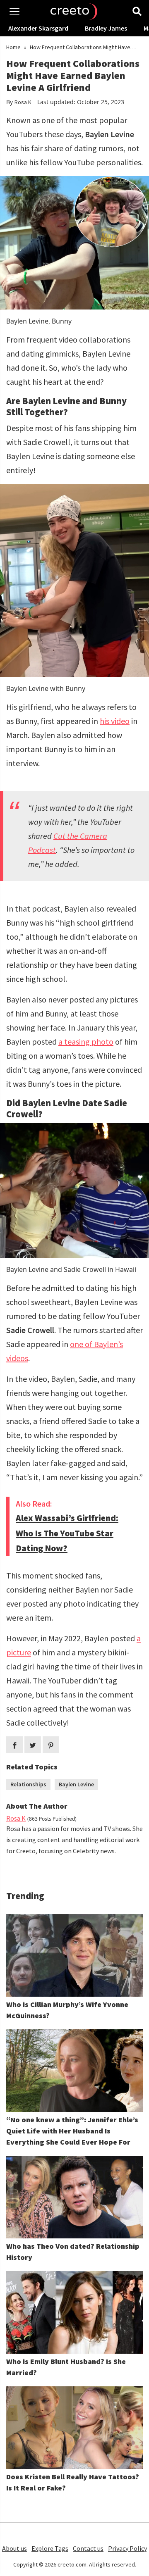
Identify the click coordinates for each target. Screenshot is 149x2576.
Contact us (88, 2548)
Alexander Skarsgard (38, 28)
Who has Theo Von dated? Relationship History (73, 2252)
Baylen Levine (76, 1784)
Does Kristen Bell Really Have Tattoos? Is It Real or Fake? (73, 2482)
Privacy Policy (127, 2548)
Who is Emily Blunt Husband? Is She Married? (66, 2367)
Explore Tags (50, 2548)
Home (13, 47)
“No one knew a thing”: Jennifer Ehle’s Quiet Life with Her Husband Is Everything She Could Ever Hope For (72, 2131)
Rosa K (23, 102)
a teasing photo (86, 1042)
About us (14, 2548)
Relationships (28, 1784)
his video (115, 721)
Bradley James (106, 28)
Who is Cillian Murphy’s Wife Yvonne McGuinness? (67, 2010)
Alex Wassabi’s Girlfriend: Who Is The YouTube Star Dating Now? (67, 1533)
